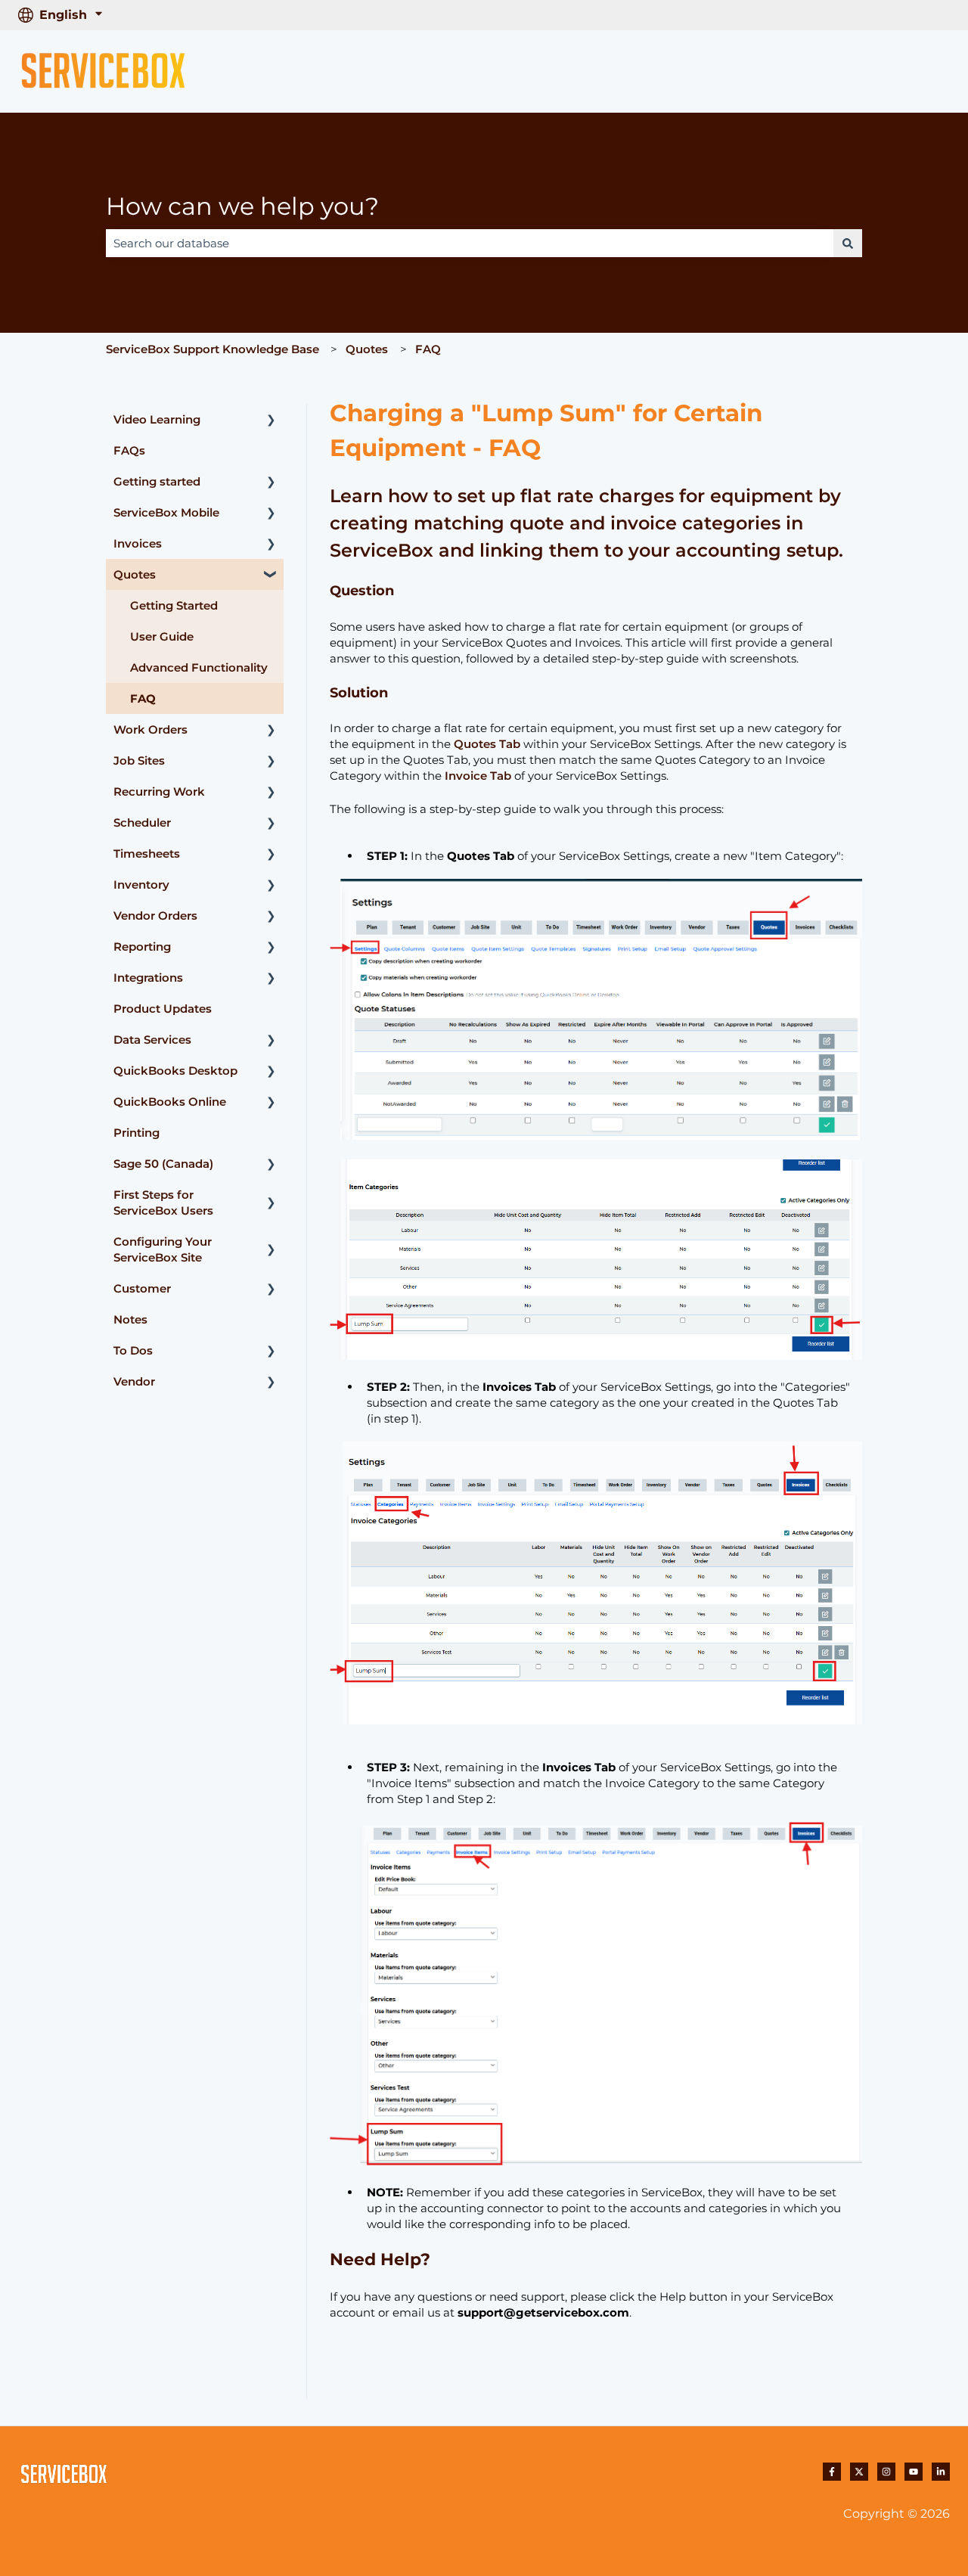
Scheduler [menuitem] (142, 822)
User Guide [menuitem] (162, 636)
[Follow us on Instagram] (886, 2472)
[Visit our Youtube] (914, 2472)
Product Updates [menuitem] (163, 1009)
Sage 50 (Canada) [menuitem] (163, 1164)
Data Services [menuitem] (152, 1040)
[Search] (848, 243)
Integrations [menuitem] (148, 978)
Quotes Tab (487, 744)
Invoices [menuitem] (138, 543)
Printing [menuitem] (137, 1133)
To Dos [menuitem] (133, 1350)
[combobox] (470, 243)
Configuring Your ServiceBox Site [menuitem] (163, 1249)
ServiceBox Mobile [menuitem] (166, 512)
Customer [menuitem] (142, 1288)
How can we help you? (242, 206)
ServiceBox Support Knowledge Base (213, 349)
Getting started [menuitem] (157, 481)
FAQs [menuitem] (129, 450)
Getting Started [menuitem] (174, 605)
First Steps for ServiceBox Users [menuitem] (163, 1203)
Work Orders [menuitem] (150, 729)
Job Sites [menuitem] (139, 760)
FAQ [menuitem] (143, 698)
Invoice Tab (478, 776)
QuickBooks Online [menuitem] (170, 1102)
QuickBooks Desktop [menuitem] (175, 1071)
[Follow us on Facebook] (832, 2472)
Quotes (367, 349)
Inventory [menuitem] (141, 885)
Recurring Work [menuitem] (159, 791)
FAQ (428, 349)
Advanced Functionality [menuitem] (199, 667)
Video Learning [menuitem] (157, 419)
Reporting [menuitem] (142, 947)
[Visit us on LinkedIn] (941, 2472)
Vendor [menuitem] (134, 1381)
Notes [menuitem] (130, 1319)
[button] (271, 421)
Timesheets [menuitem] (147, 853)
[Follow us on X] (859, 2472)
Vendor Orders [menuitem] (155, 916)
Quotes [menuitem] (135, 574)
